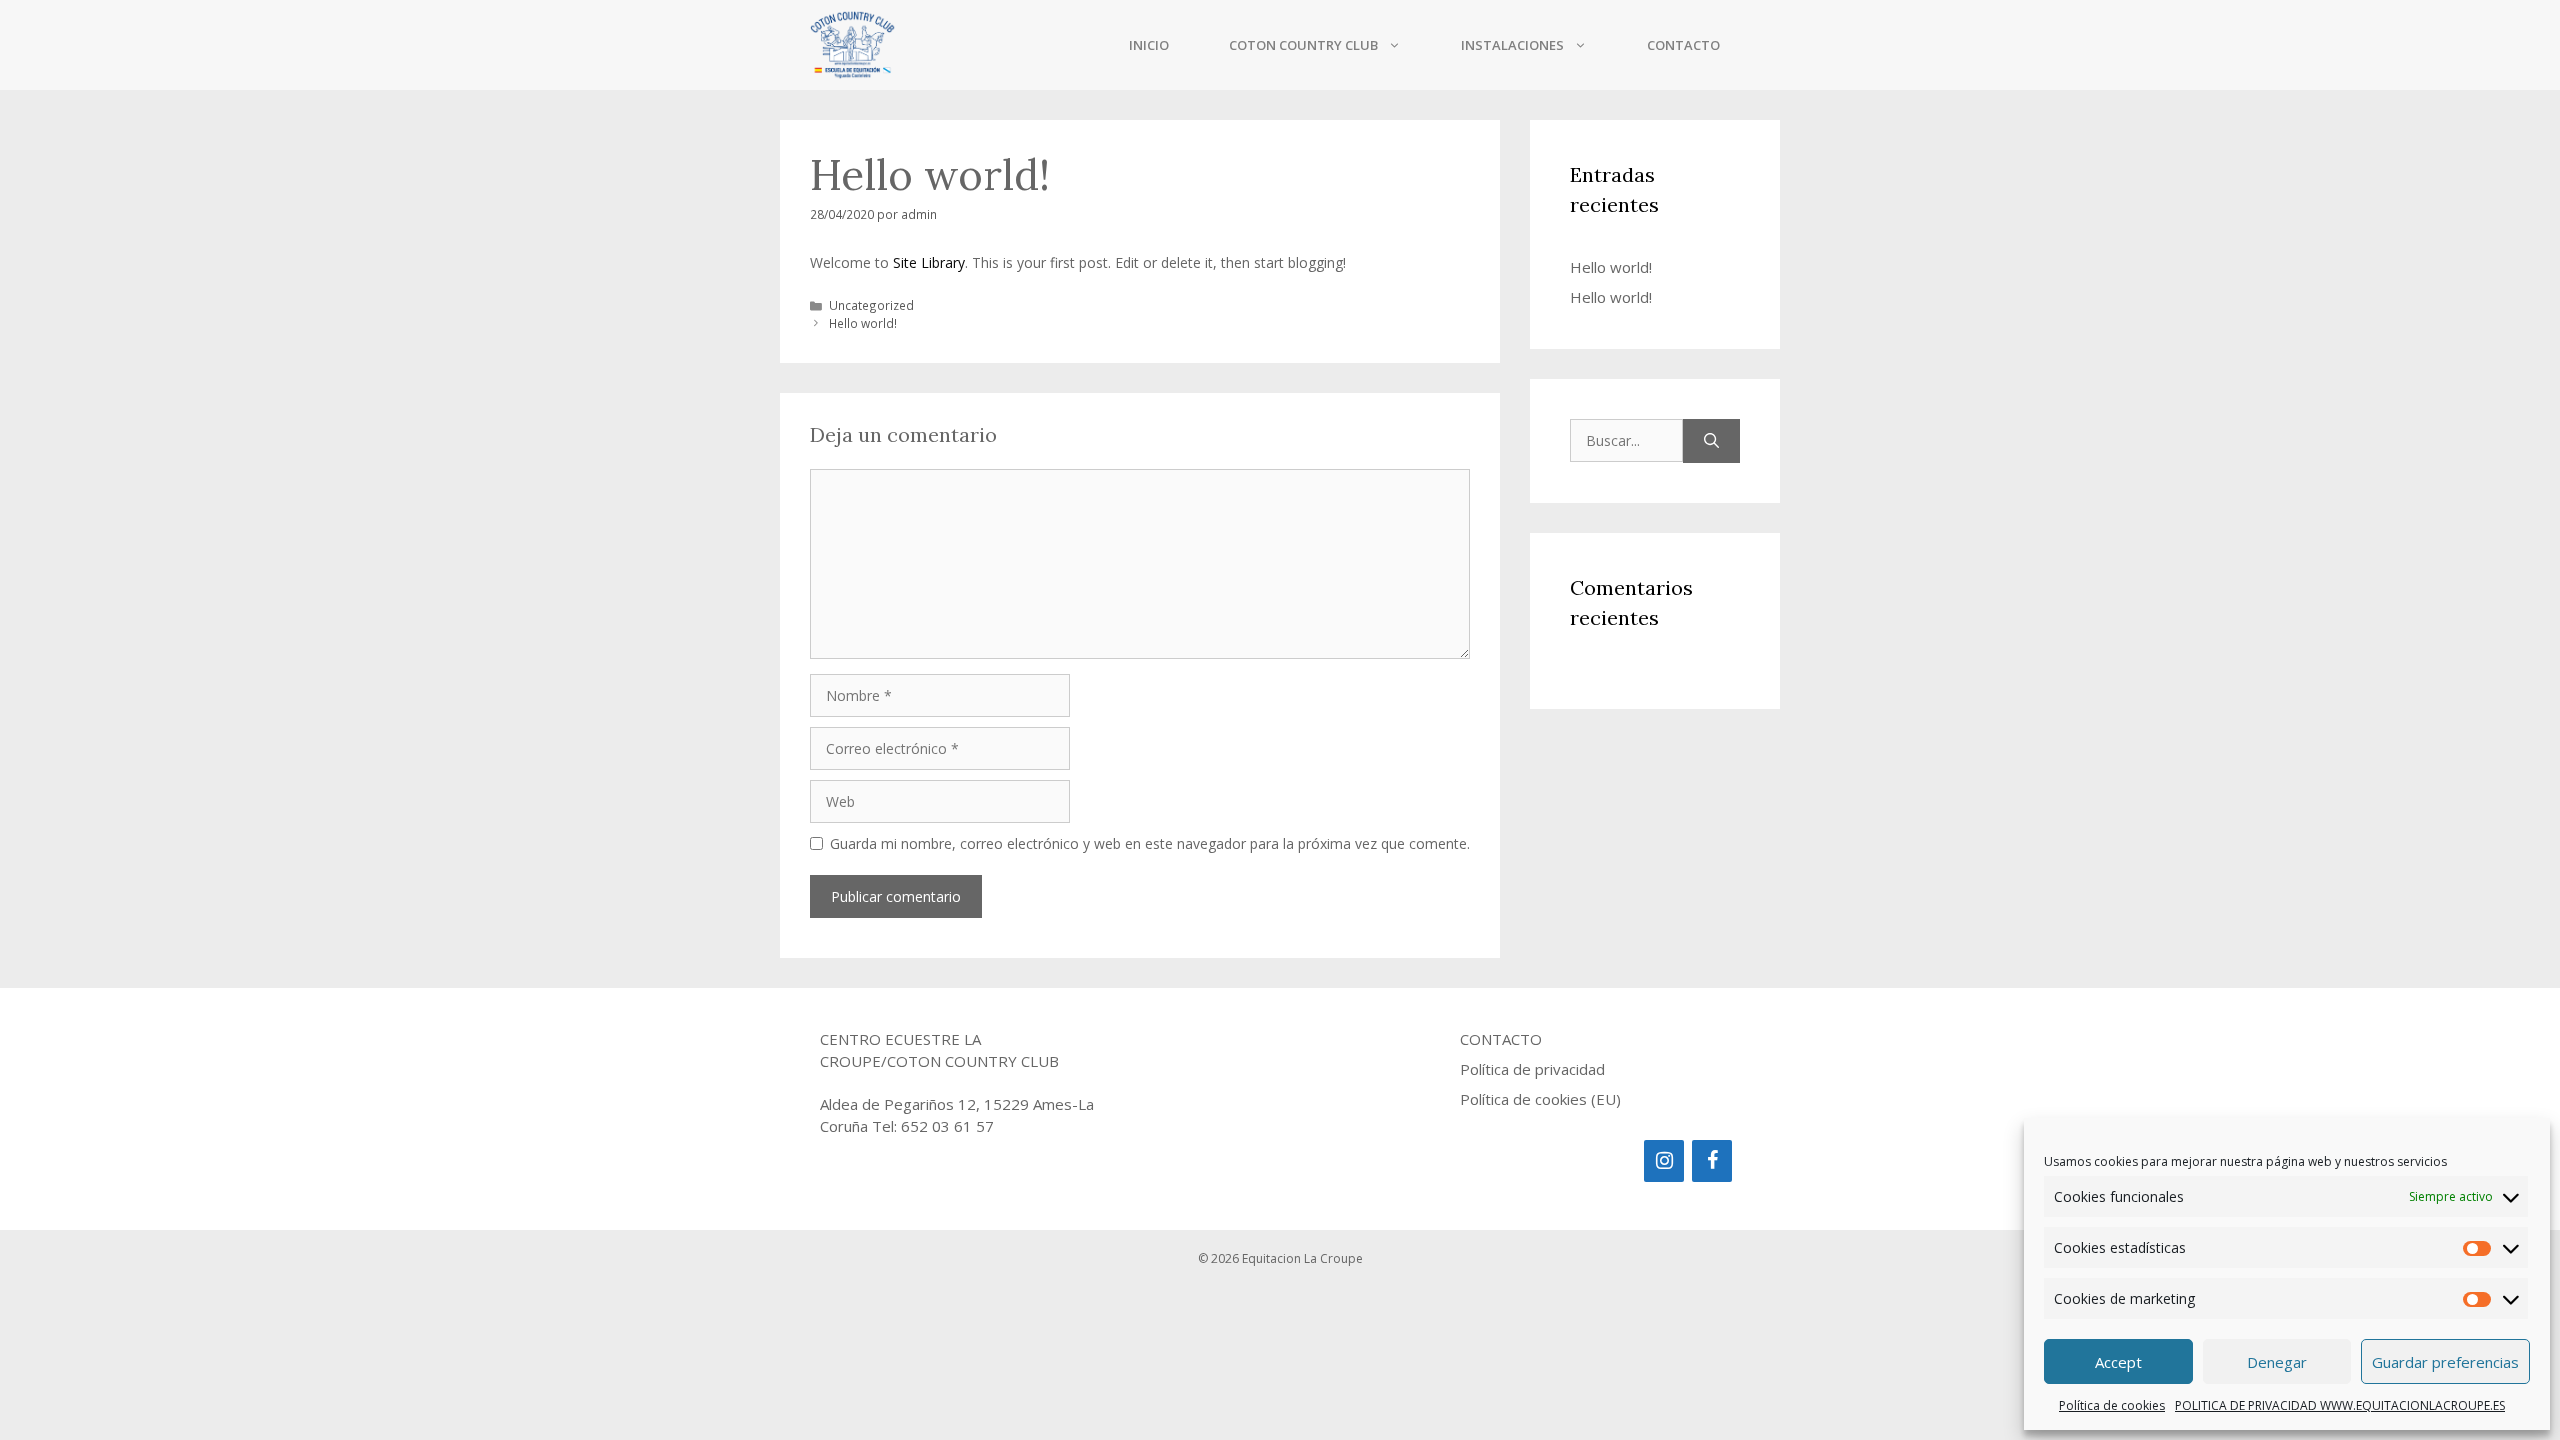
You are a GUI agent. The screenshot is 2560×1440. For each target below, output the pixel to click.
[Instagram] (1664, 1161)
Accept (2118, 1362)
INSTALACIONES (1512, 45)
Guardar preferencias (2445, 1362)
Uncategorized (871, 305)
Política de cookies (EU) (1540, 1099)
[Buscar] (1711, 441)
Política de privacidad (1532, 1069)
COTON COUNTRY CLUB (1303, 45)
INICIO (1149, 45)
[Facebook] (1712, 1161)
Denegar (2277, 1362)
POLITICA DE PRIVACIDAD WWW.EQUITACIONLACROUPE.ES (2340, 1405)
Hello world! (863, 323)
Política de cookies (2112, 1405)
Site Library (929, 262)
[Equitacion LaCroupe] (853, 45)
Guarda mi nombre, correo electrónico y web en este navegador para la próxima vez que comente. (1150, 843)
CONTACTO (1683, 45)
